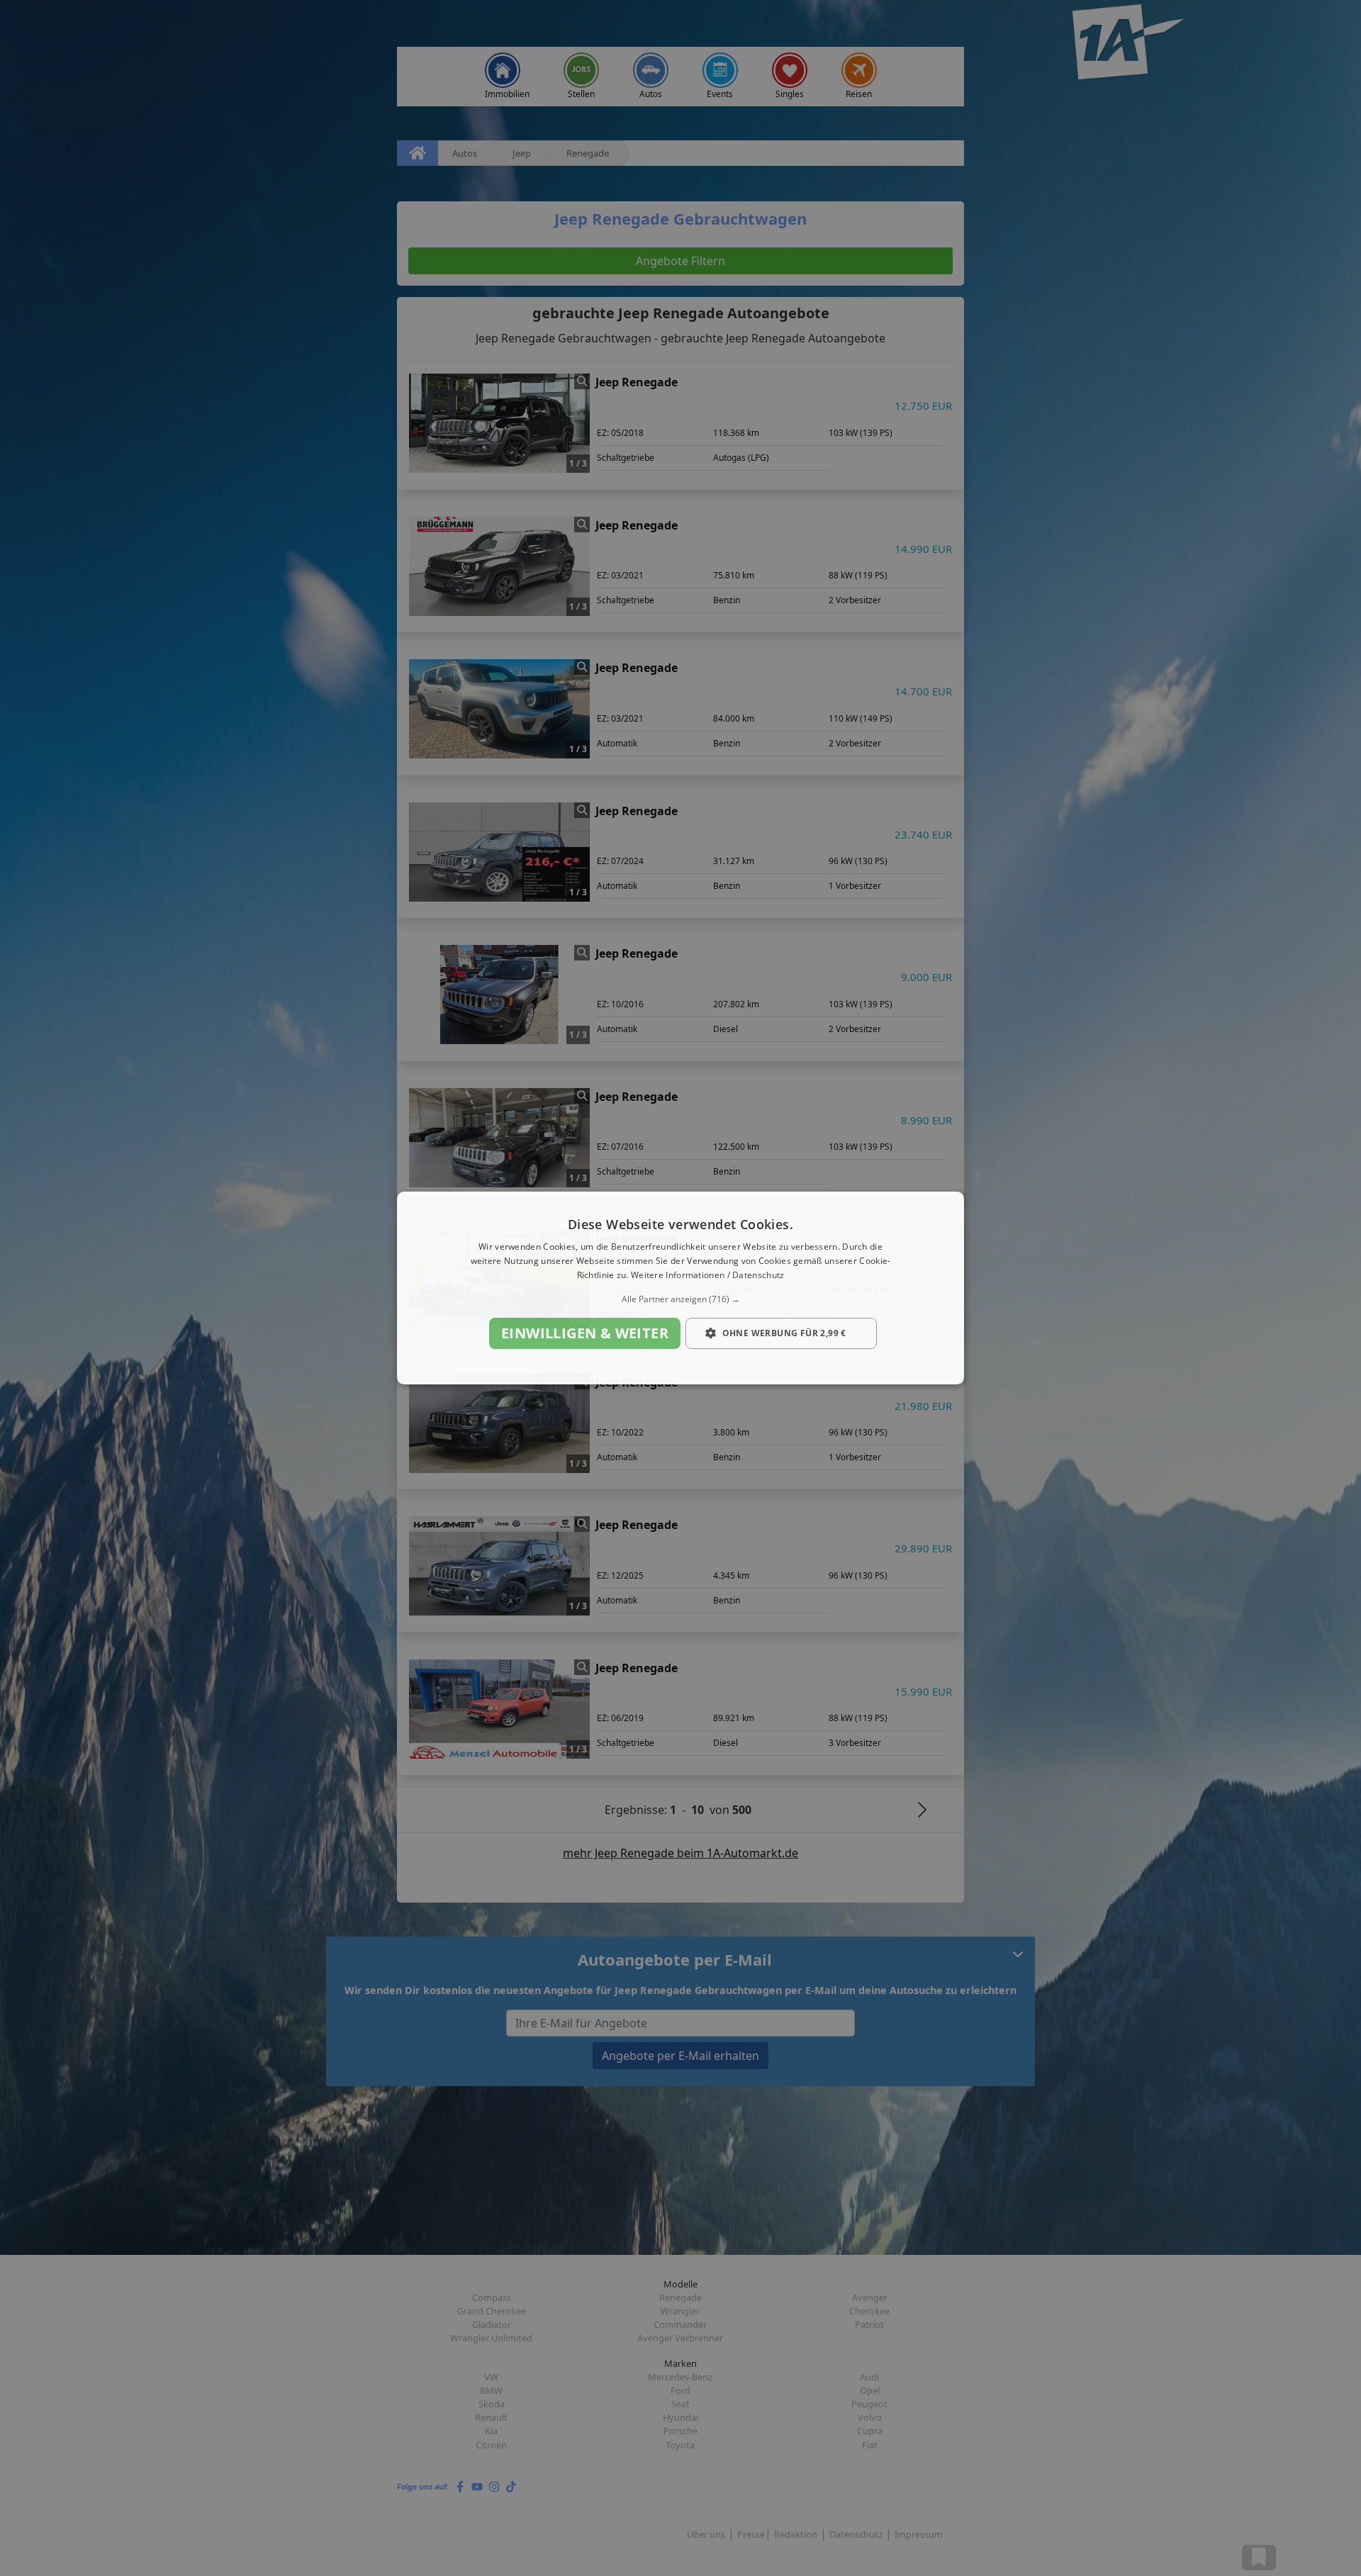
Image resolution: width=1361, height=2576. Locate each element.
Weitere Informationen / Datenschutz (708, 1275)
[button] (680, 1299)
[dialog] (680, 1288)
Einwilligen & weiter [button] (585, 1333)
